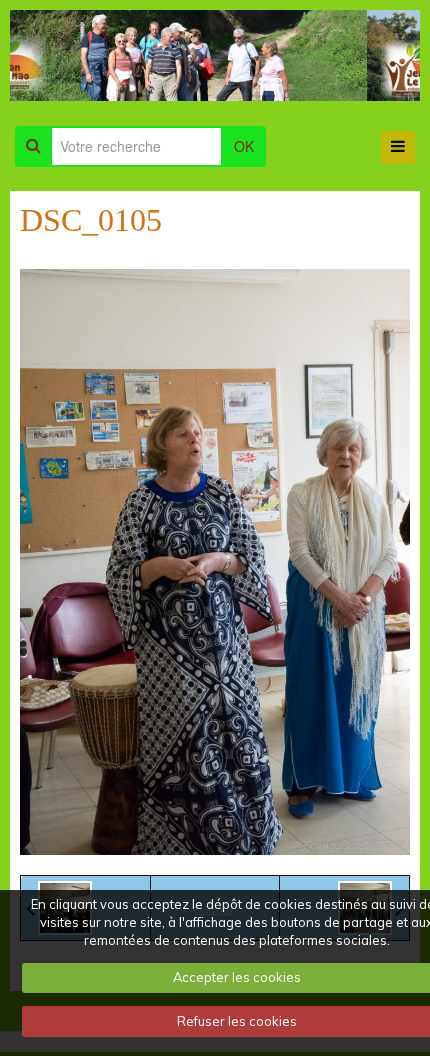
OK (244, 146)
